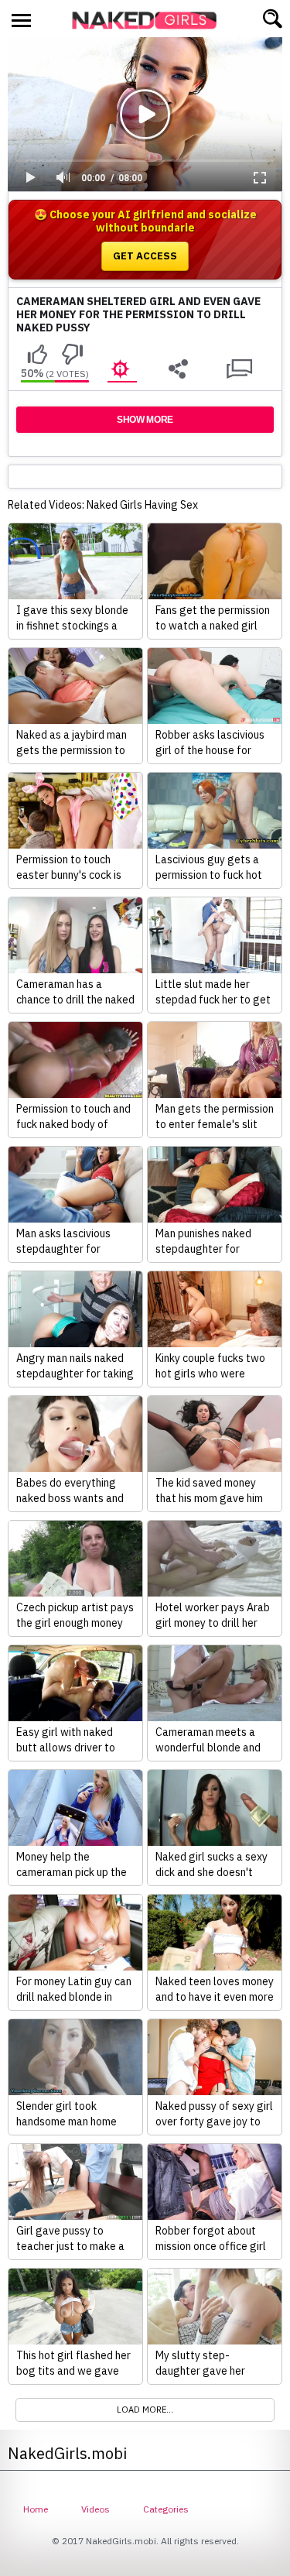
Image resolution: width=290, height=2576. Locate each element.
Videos (96, 2509)
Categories (166, 2509)
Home (36, 2509)
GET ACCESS (145, 256)
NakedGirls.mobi (149, 20)
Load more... (145, 2410)
